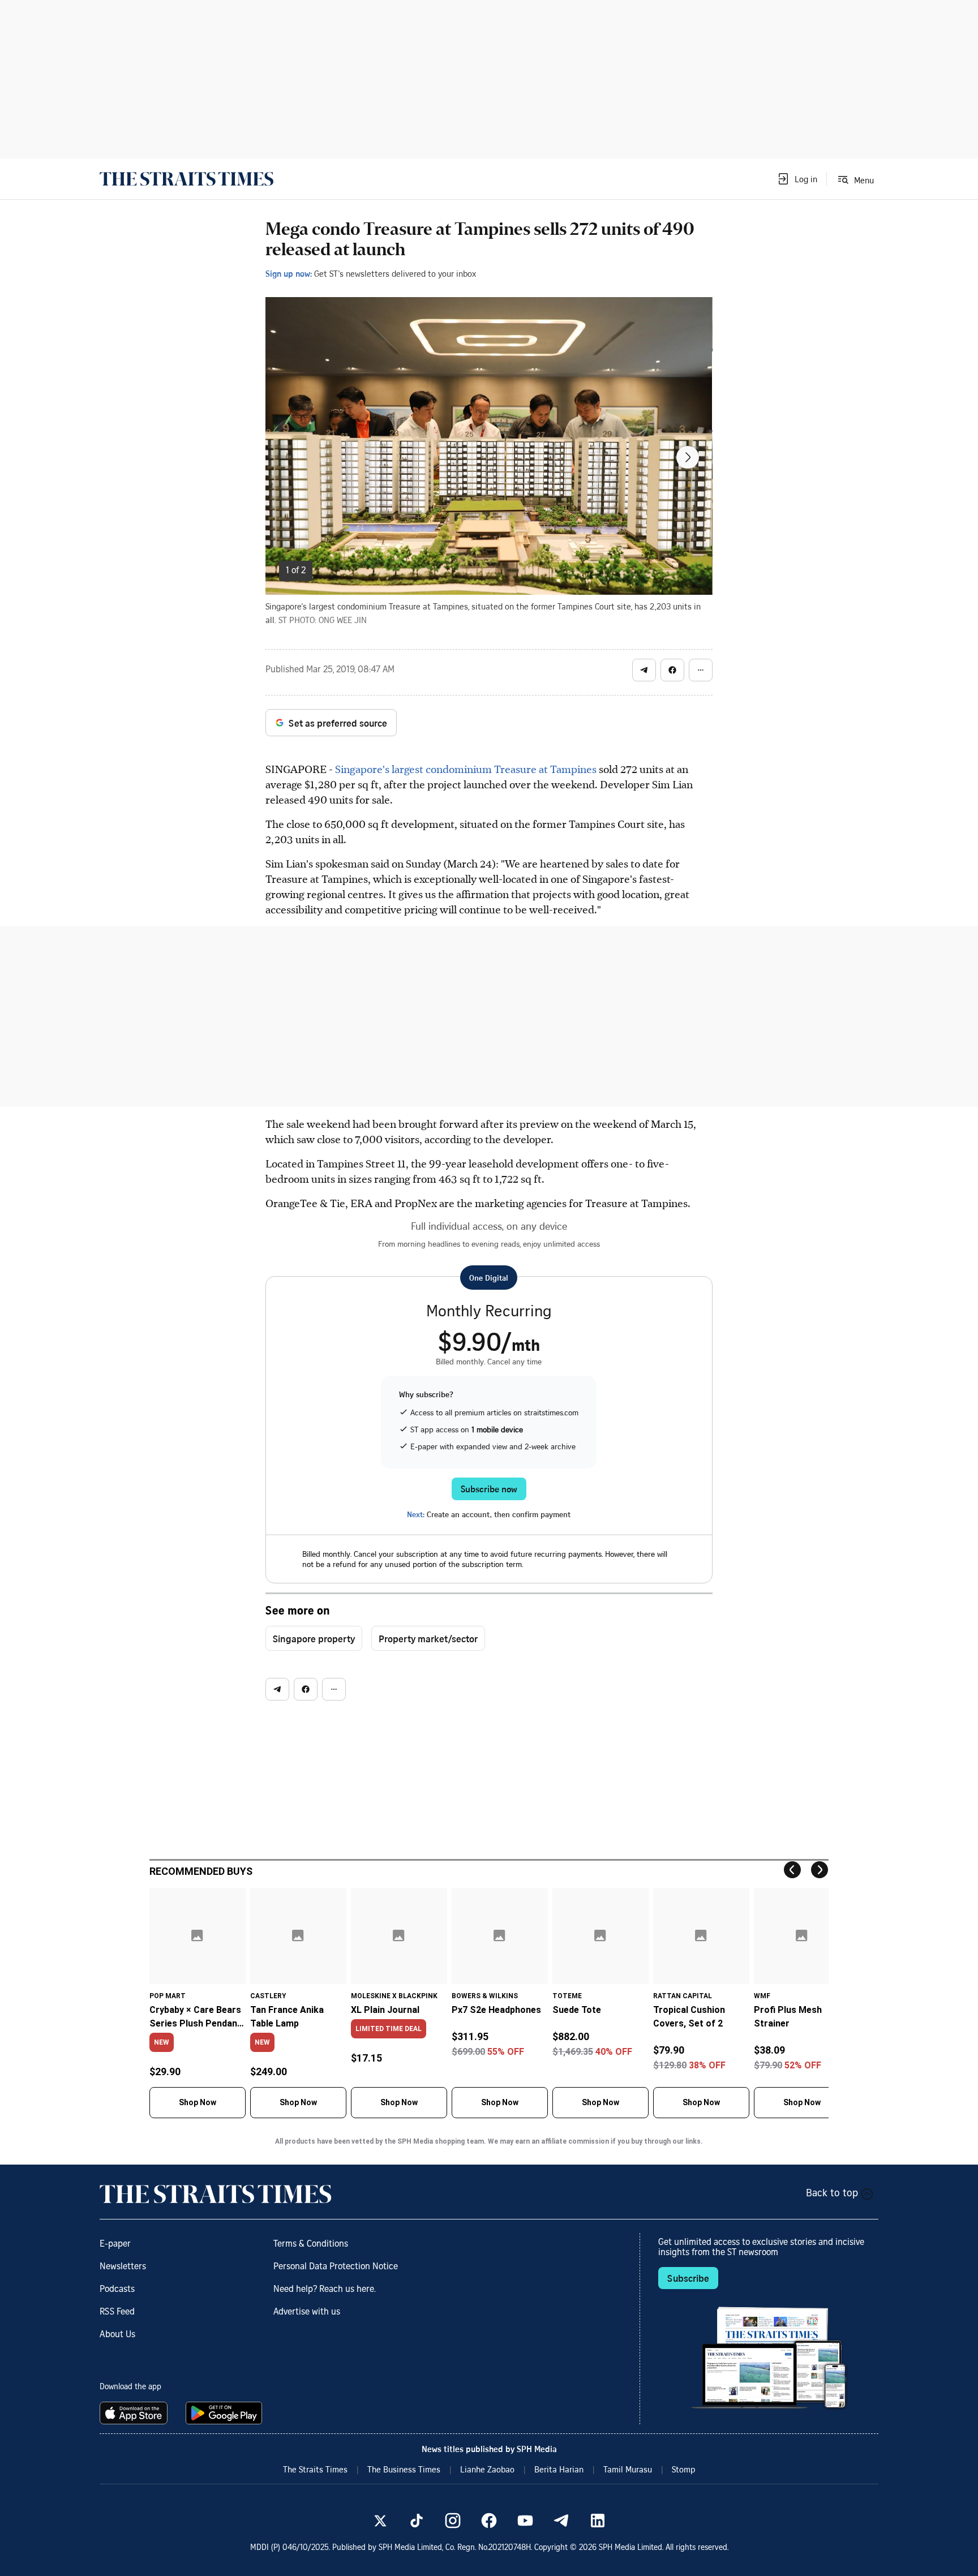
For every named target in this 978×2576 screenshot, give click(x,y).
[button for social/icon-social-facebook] (672, 670)
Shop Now (198, 2102)
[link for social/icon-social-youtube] (525, 2521)
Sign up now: (289, 273)
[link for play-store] (225, 2413)
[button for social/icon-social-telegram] (644, 670)
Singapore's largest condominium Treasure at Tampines (466, 769)
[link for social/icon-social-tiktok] (417, 2521)
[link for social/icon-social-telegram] (561, 2521)
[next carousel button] (688, 457)
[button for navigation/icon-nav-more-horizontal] (701, 670)
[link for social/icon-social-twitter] (380, 2521)
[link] (186, 179)
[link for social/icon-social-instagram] (453, 2521)
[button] (797, 179)
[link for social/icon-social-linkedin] (598, 2521)
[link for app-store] (136, 2413)
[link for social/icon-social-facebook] (489, 2521)
